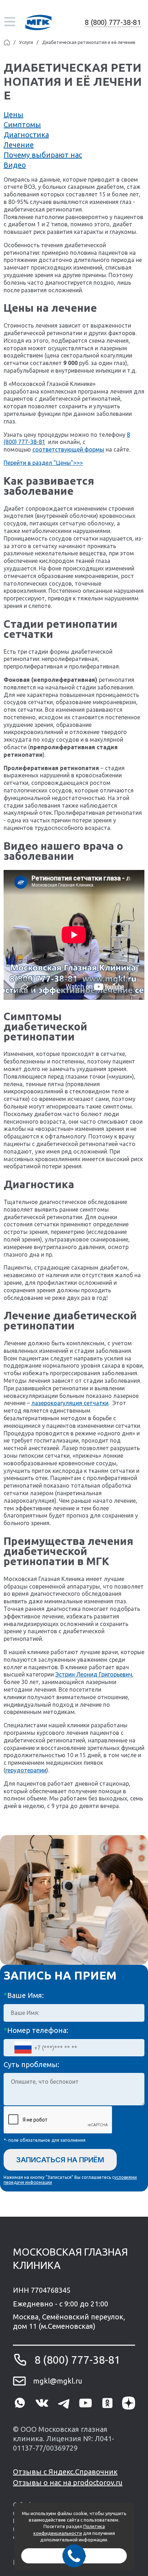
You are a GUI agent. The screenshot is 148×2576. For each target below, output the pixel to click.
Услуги (26, 42)
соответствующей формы (68, 449)
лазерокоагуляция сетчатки (70, 1403)
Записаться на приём (60, 2160)
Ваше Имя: (24, 1995)
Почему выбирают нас (43, 155)
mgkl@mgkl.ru (58, 2381)
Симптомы (22, 125)
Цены (13, 114)
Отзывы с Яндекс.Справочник (65, 2472)
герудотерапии (26, 1770)
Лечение (19, 145)
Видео (15, 165)
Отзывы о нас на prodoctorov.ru (68, 2482)
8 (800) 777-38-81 (113, 22)
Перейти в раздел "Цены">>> (43, 463)
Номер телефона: (36, 2030)
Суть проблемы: (31, 2064)
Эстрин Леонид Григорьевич (94, 1674)
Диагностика (26, 135)
